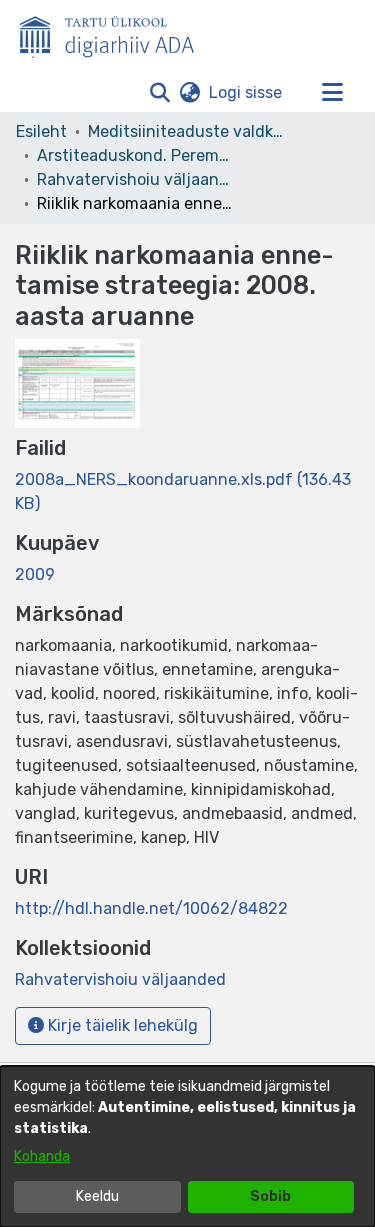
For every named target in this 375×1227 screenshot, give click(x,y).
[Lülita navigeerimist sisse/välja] (332, 93)
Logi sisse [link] (246, 92)
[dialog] (187, 1146)
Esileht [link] (41, 131)
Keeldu (97, 1196)
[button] (159, 93)
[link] (120, 979)
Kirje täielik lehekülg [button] (121, 1025)
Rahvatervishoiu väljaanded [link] (137, 179)
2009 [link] (35, 574)
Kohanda (42, 1156)
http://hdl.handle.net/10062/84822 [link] (151, 908)
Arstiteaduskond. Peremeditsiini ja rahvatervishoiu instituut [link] (137, 155)
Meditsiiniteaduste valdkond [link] (188, 131)
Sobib (270, 1196)
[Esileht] (115, 33)
